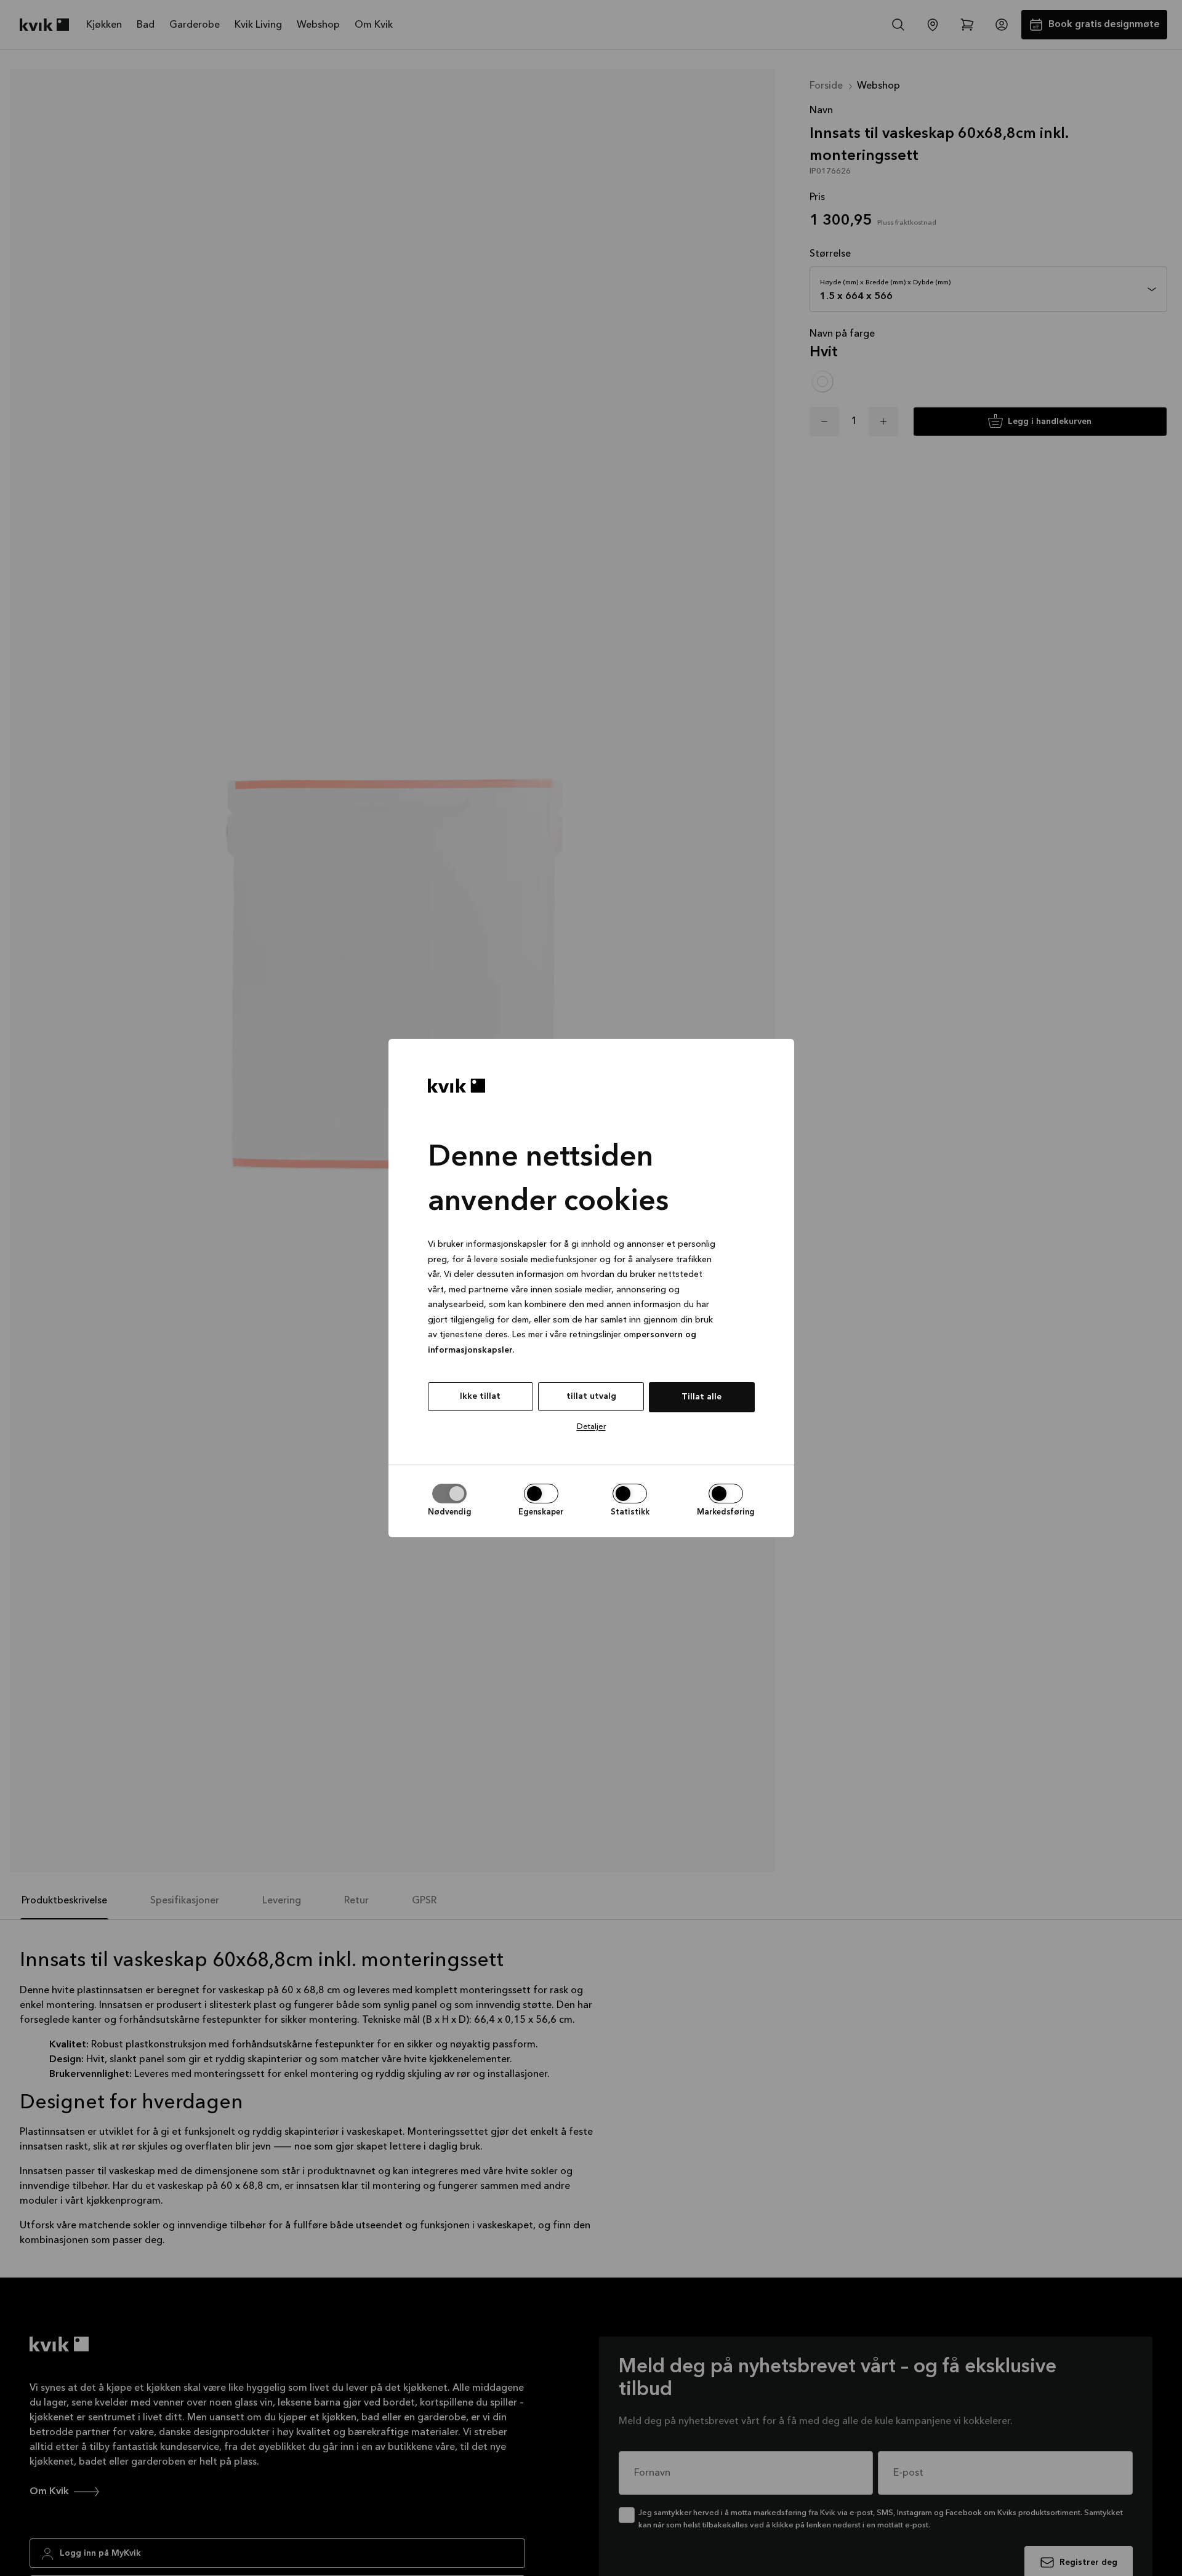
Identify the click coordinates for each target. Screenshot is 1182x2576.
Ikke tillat (480, 1396)
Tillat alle (702, 1397)
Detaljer (591, 1427)
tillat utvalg (591, 1396)
